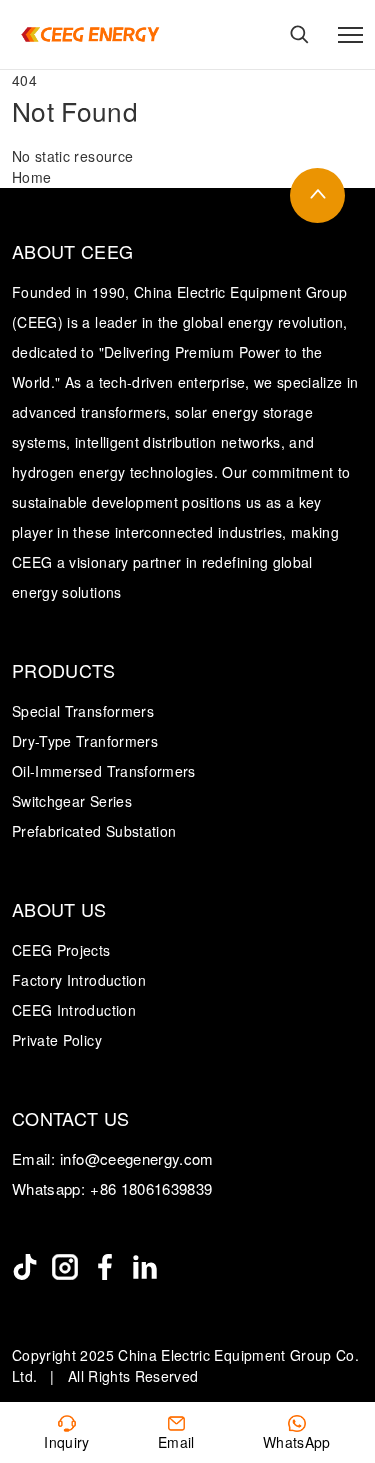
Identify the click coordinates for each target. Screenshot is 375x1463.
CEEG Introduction (74, 1010)
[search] (299, 34)
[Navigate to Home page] (90, 34)
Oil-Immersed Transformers (104, 771)
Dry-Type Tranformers (85, 741)
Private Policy (57, 1040)
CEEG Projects (61, 950)
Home (31, 177)
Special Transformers (83, 711)
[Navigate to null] (25, 1267)
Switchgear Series (72, 801)
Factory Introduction (79, 980)
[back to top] (317, 195)
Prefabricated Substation (94, 831)
